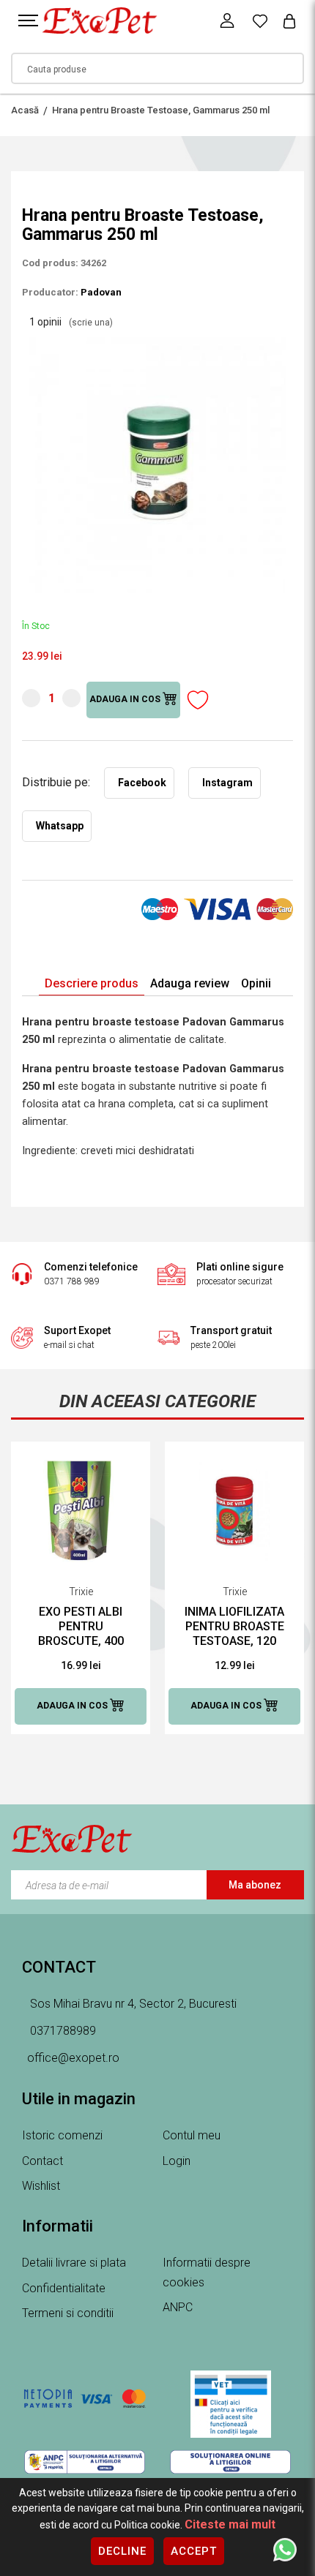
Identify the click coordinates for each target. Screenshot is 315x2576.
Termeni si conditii (68, 2313)
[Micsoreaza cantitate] (31, 698)
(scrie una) (91, 323)
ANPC (178, 2307)
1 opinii (71, 322)
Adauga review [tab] (190, 983)
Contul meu (192, 2135)
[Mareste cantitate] (71, 698)
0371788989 (62, 2031)
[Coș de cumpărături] (289, 21)
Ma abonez (255, 1885)
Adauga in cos (126, 700)
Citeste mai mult (230, 2524)
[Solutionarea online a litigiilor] (230, 2462)
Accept (194, 2551)
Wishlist (41, 2186)
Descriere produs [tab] (92, 983)
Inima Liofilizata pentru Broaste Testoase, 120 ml (234, 1627)
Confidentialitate (64, 2288)
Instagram (227, 783)
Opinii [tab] (256, 983)
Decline (122, 2551)
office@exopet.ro (73, 2058)
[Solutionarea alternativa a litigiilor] (85, 2462)
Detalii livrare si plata (74, 2263)
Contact (42, 2161)
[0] (260, 20)
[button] (280, 343)
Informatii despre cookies (207, 2272)
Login (177, 2161)
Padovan (101, 292)
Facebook (142, 783)
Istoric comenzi (62, 2135)
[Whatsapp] (285, 2549)
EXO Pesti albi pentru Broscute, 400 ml (81, 1627)
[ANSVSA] (230, 2404)
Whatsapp (60, 826)
